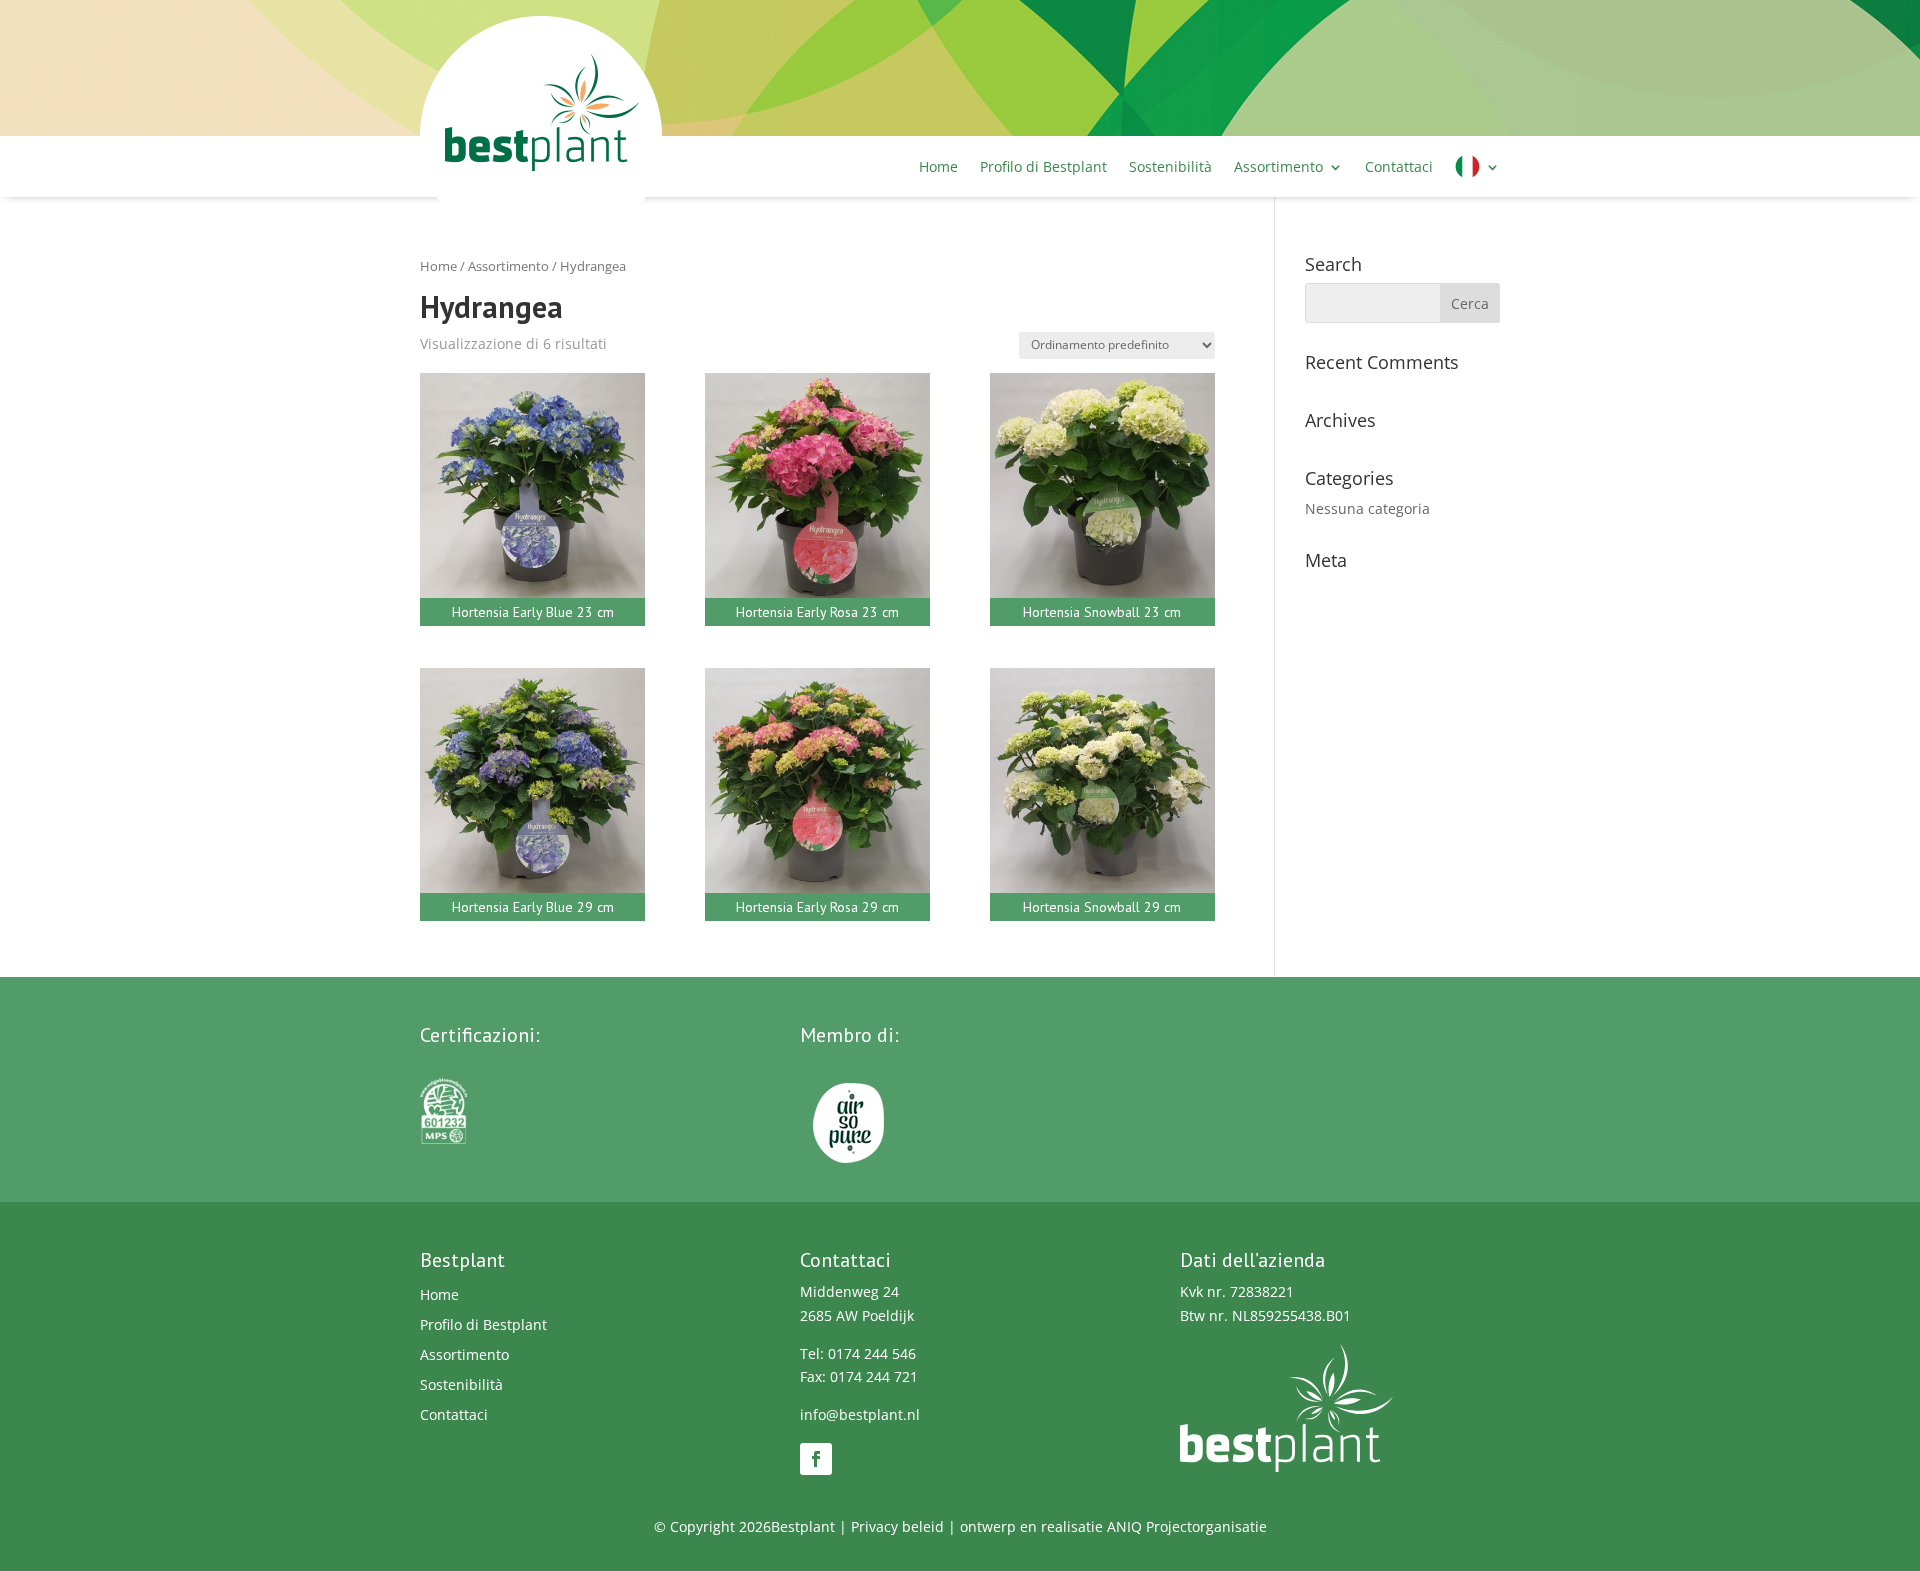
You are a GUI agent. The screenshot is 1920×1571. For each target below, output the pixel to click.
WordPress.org (1354, 682)
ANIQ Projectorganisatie (1187, 1526)
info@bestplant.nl (860, 1414)
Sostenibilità (1170, 166)
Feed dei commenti (1369, 651)
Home (938, 166)
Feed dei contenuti (1367, 621)
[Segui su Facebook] (816, 1459)
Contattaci (1399, 166)
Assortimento (1278, 166)
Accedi (1327, 590)
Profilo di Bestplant (1043, 166)
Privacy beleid (897, 1526)
